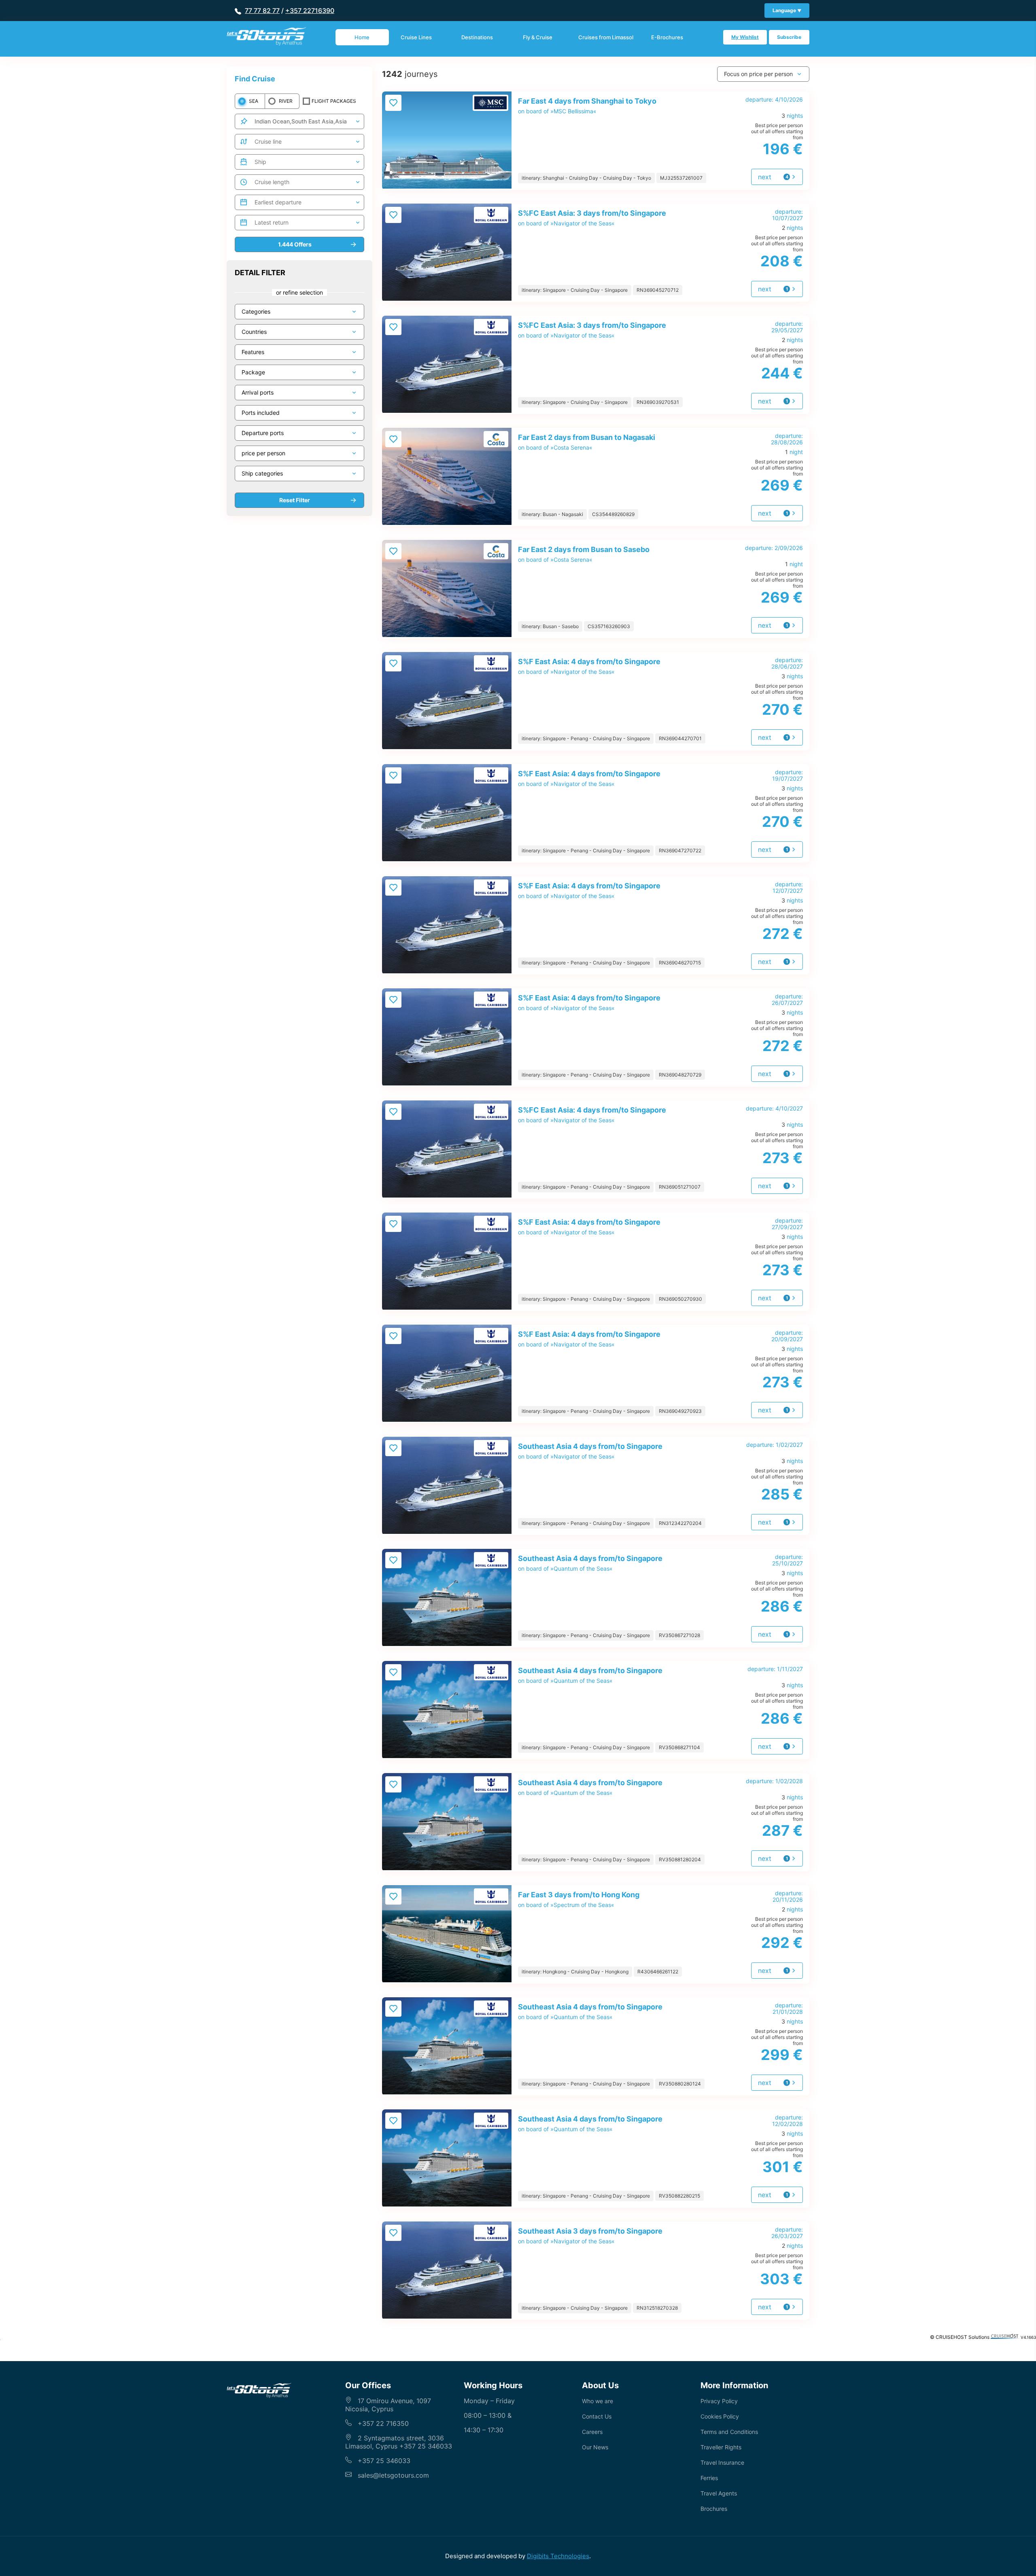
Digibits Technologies (558, 2556)
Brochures (714, 2509)
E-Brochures (667, 37)
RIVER (286, 101)
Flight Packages (334, 101)
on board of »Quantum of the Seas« (590, 1563)
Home (362, 37)
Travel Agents (719, 2493)
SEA (254, 101)
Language (785, 10)
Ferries (709, 2478)
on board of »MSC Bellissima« (587, 106)
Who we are (598, 2401)
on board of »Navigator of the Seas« (592, 218)
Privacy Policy (719, 2401)
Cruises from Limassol (606, 37)
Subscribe (789, 37)
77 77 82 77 (262, 11)
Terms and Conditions (729, 2432)
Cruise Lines (416, 37)
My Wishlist (745, 37)
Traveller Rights (721, 2447)
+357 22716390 (310, 11)
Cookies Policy (720, 2416)
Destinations (477, 37)
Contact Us (597, 2416)
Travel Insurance (722, 2462)
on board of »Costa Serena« (587, 442)
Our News (595, 2447)
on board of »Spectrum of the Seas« (579, 1899)
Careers (592, 2432)
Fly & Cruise (538, 37)
